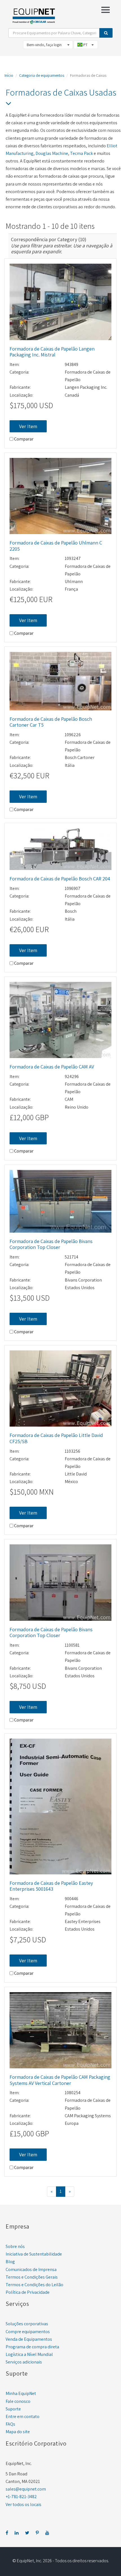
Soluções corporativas (27, 2324)
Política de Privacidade (28, 2292)
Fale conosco (18, 2401)
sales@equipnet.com (26, 2489)
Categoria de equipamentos (42, 75)
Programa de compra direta (32, 2347)
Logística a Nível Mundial (29, 2354)
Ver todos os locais (23, 2504)
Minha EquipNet (21, 2393)
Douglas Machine (52, 153)
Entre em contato (23, 2416)
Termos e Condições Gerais (32, 2277)
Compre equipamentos (28, 2332)
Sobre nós (15, 2246)
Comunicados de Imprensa (31, 2269)
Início (9, 75)
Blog (10, 2262)
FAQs (10, 2424)
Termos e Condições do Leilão (34, 2285)
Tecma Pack (81, 153)
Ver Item (28, 426)
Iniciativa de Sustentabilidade (34, 2254)
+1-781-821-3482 (21, 2497)
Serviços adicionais (24, 2362)
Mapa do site (18, 2432)
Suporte (13, 2409)
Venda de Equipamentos (29, 2339)
